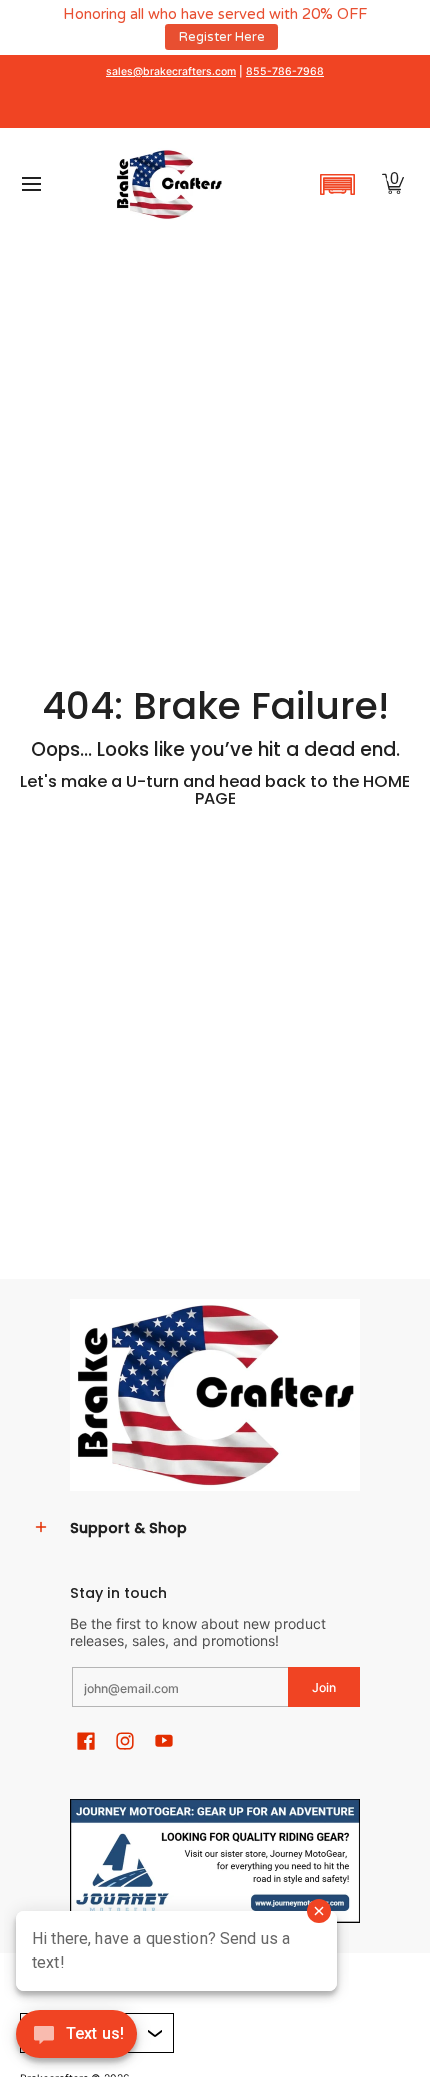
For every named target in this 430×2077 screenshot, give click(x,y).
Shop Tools (295, 35)
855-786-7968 (285, 70)
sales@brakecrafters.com (171, 70)
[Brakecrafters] (169, 183)
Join (324, 1686)
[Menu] (30, 183)
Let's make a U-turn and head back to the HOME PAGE (215, 788)
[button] (337, 183)
